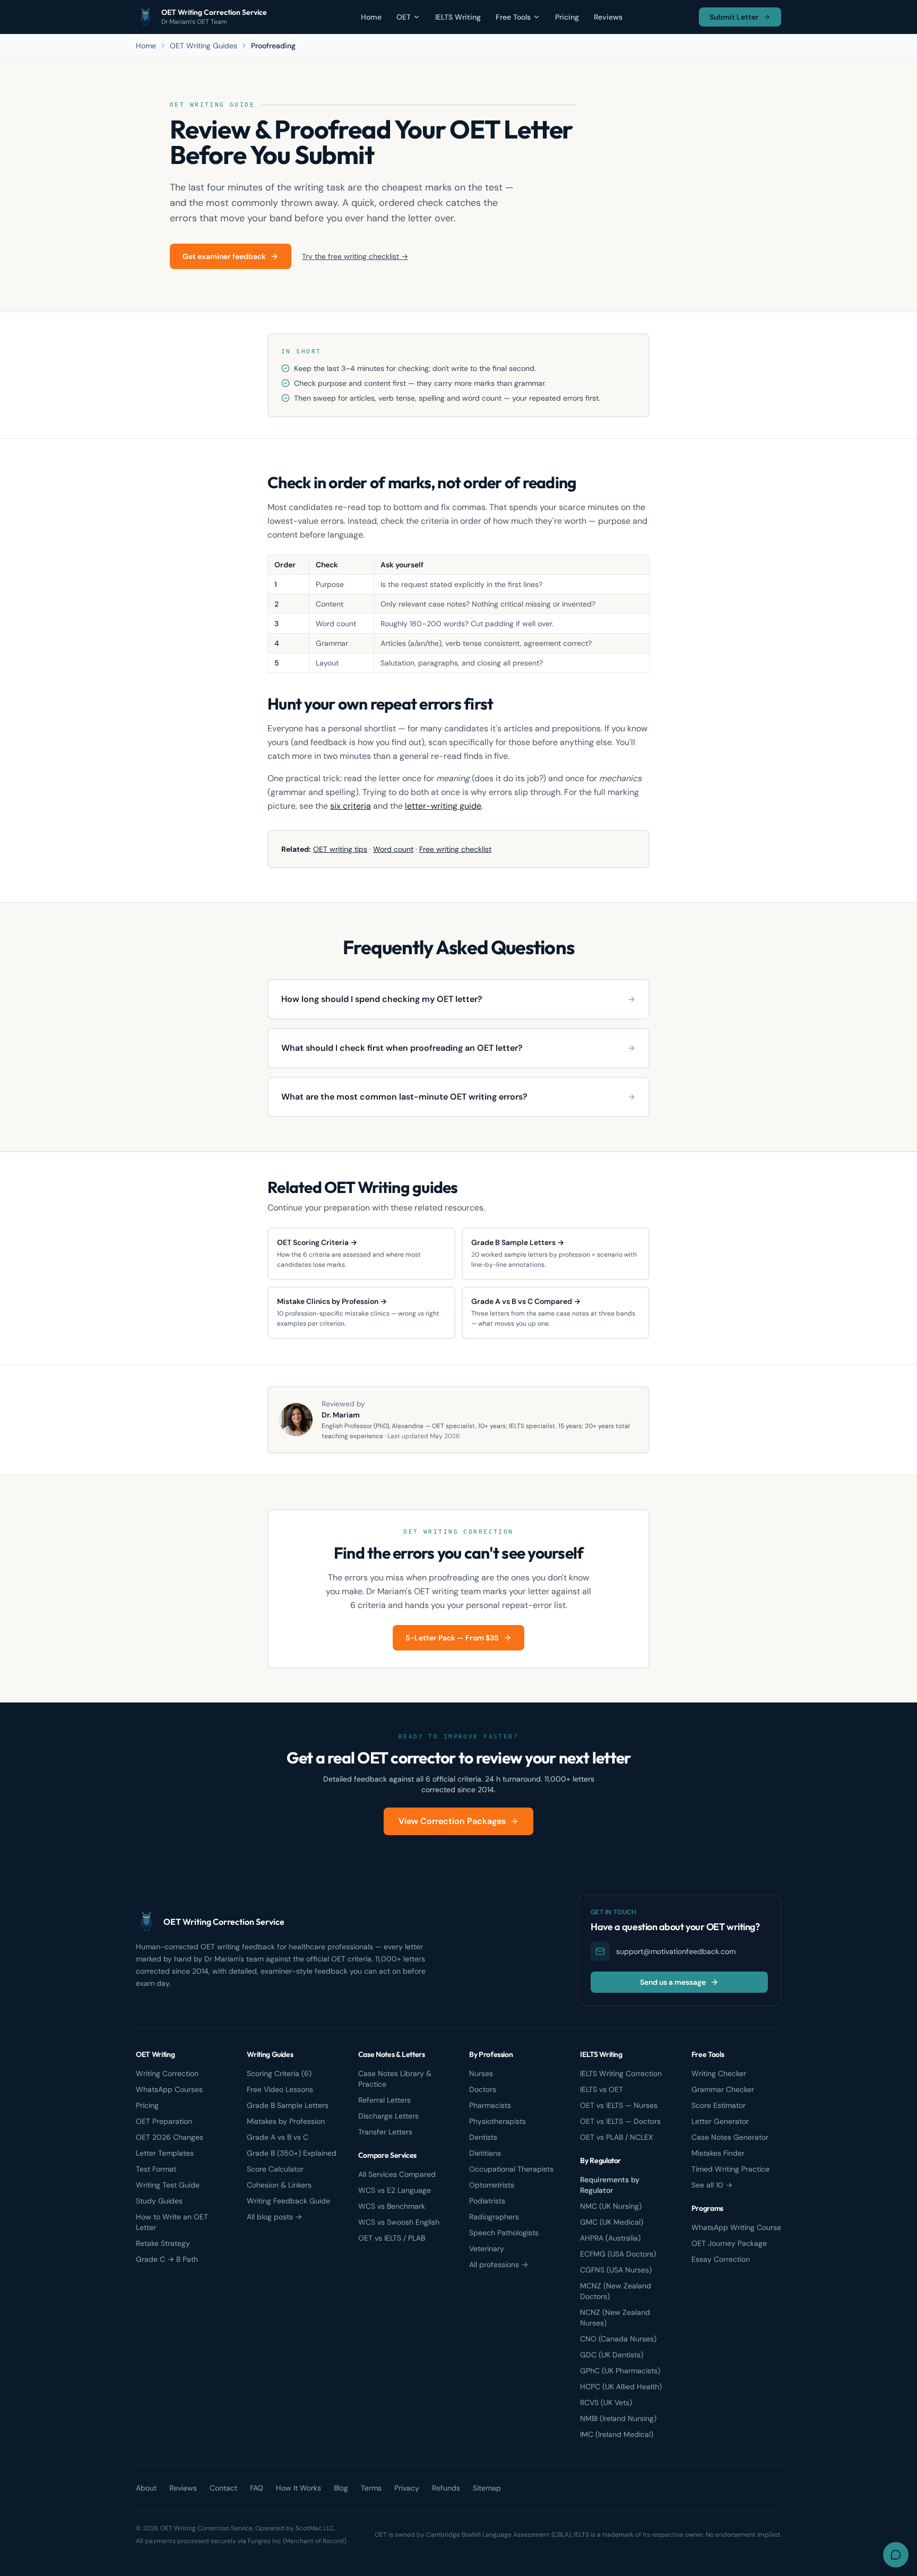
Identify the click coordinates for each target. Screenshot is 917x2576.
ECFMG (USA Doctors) (618, 2254)
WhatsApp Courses (169, 2089)
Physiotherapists (498, 2121)
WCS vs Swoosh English (399, 2222)
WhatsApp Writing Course (736, 2227)
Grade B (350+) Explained (292, 2153)
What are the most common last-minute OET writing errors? (404, 1097)
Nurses (481, 2073)
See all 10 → (712, 2185)
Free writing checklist (455, 849)
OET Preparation (164, 2121)
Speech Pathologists (504, 2233)
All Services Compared (397, 2174)
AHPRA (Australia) (610, 2238)
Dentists (483, 2137)
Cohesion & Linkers (279, 2185)
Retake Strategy (163, 2243)
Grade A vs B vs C (278, 2137)
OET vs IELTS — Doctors (620, 2121)
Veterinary (487, 2249)
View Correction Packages (452, 1821)
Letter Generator (720, 2121)
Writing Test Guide (168, 2185)
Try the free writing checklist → (355, 256)
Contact (223, 2488)
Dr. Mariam (341, 1415)
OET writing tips (340, 849)
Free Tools (513, 17)
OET (404, 17)
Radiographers (494, 2217)
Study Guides (159, 2201)
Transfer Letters (385, 2132)
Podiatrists (487, 2201)
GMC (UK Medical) (612, 2222)
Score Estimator (719, 2105)
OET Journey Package (729, 2243)
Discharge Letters (388, 2116)
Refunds (446, 2488)
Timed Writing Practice (730, 2169)
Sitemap (487, 2488)
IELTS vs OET (602, 2089)
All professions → (499, 2264)
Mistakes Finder (718, 2153)
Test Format (156, 2169)
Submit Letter (734, 17)
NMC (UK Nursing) (611, 2206)
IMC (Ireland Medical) (617, 2434)
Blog (341, 2488)
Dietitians (485, 2153)
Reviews (608, 17)
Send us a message (673, 1982)
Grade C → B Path (167, 2259)
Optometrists (492, 2185)
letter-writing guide (443, 806)
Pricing (567, 17)
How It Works (299, 2488)
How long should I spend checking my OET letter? (382, 999)
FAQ (257, 2488)
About (146, 2488)
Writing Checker (719, 2073)
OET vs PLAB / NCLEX (616, 2137)
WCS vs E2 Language (395, 2190)
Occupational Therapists (511, 2169)
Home (371, 17)
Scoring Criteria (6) (279, 2073)
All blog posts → (274, 2217)
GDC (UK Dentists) (612, 2355)
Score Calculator (275, 2169)
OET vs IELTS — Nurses (619, 2105)
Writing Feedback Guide (288, 2201)
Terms (371, 2488)
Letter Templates (165, 2153)
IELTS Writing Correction (621, 2073)
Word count (393, 849)
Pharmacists (490, 2105)
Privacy (407, 2488)
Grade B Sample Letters (288, 2105)
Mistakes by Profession (286, 2121)
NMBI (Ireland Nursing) (618, 2418)
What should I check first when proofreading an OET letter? (402, 1048)
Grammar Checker (723, 2089)
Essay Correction (721, 2259)
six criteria (351, 806)
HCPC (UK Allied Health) (621, 2387)
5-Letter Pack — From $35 (452, 1638)
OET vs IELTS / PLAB (392, 2238)
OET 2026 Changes (170, 2137)
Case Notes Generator (730, 2137)
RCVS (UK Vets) (606, 2402)
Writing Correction (167, 2073)
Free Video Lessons (280, 2089)
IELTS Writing (458, 17)
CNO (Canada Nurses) (618, 2339)
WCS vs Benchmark (392, 2206)
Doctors (483, 2089)
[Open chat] (896, 2555)
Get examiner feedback (224, 256)
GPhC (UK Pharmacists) (620, 2371)
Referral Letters (384, 2100)
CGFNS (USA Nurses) (616, 2270)
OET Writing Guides (204, 46)
